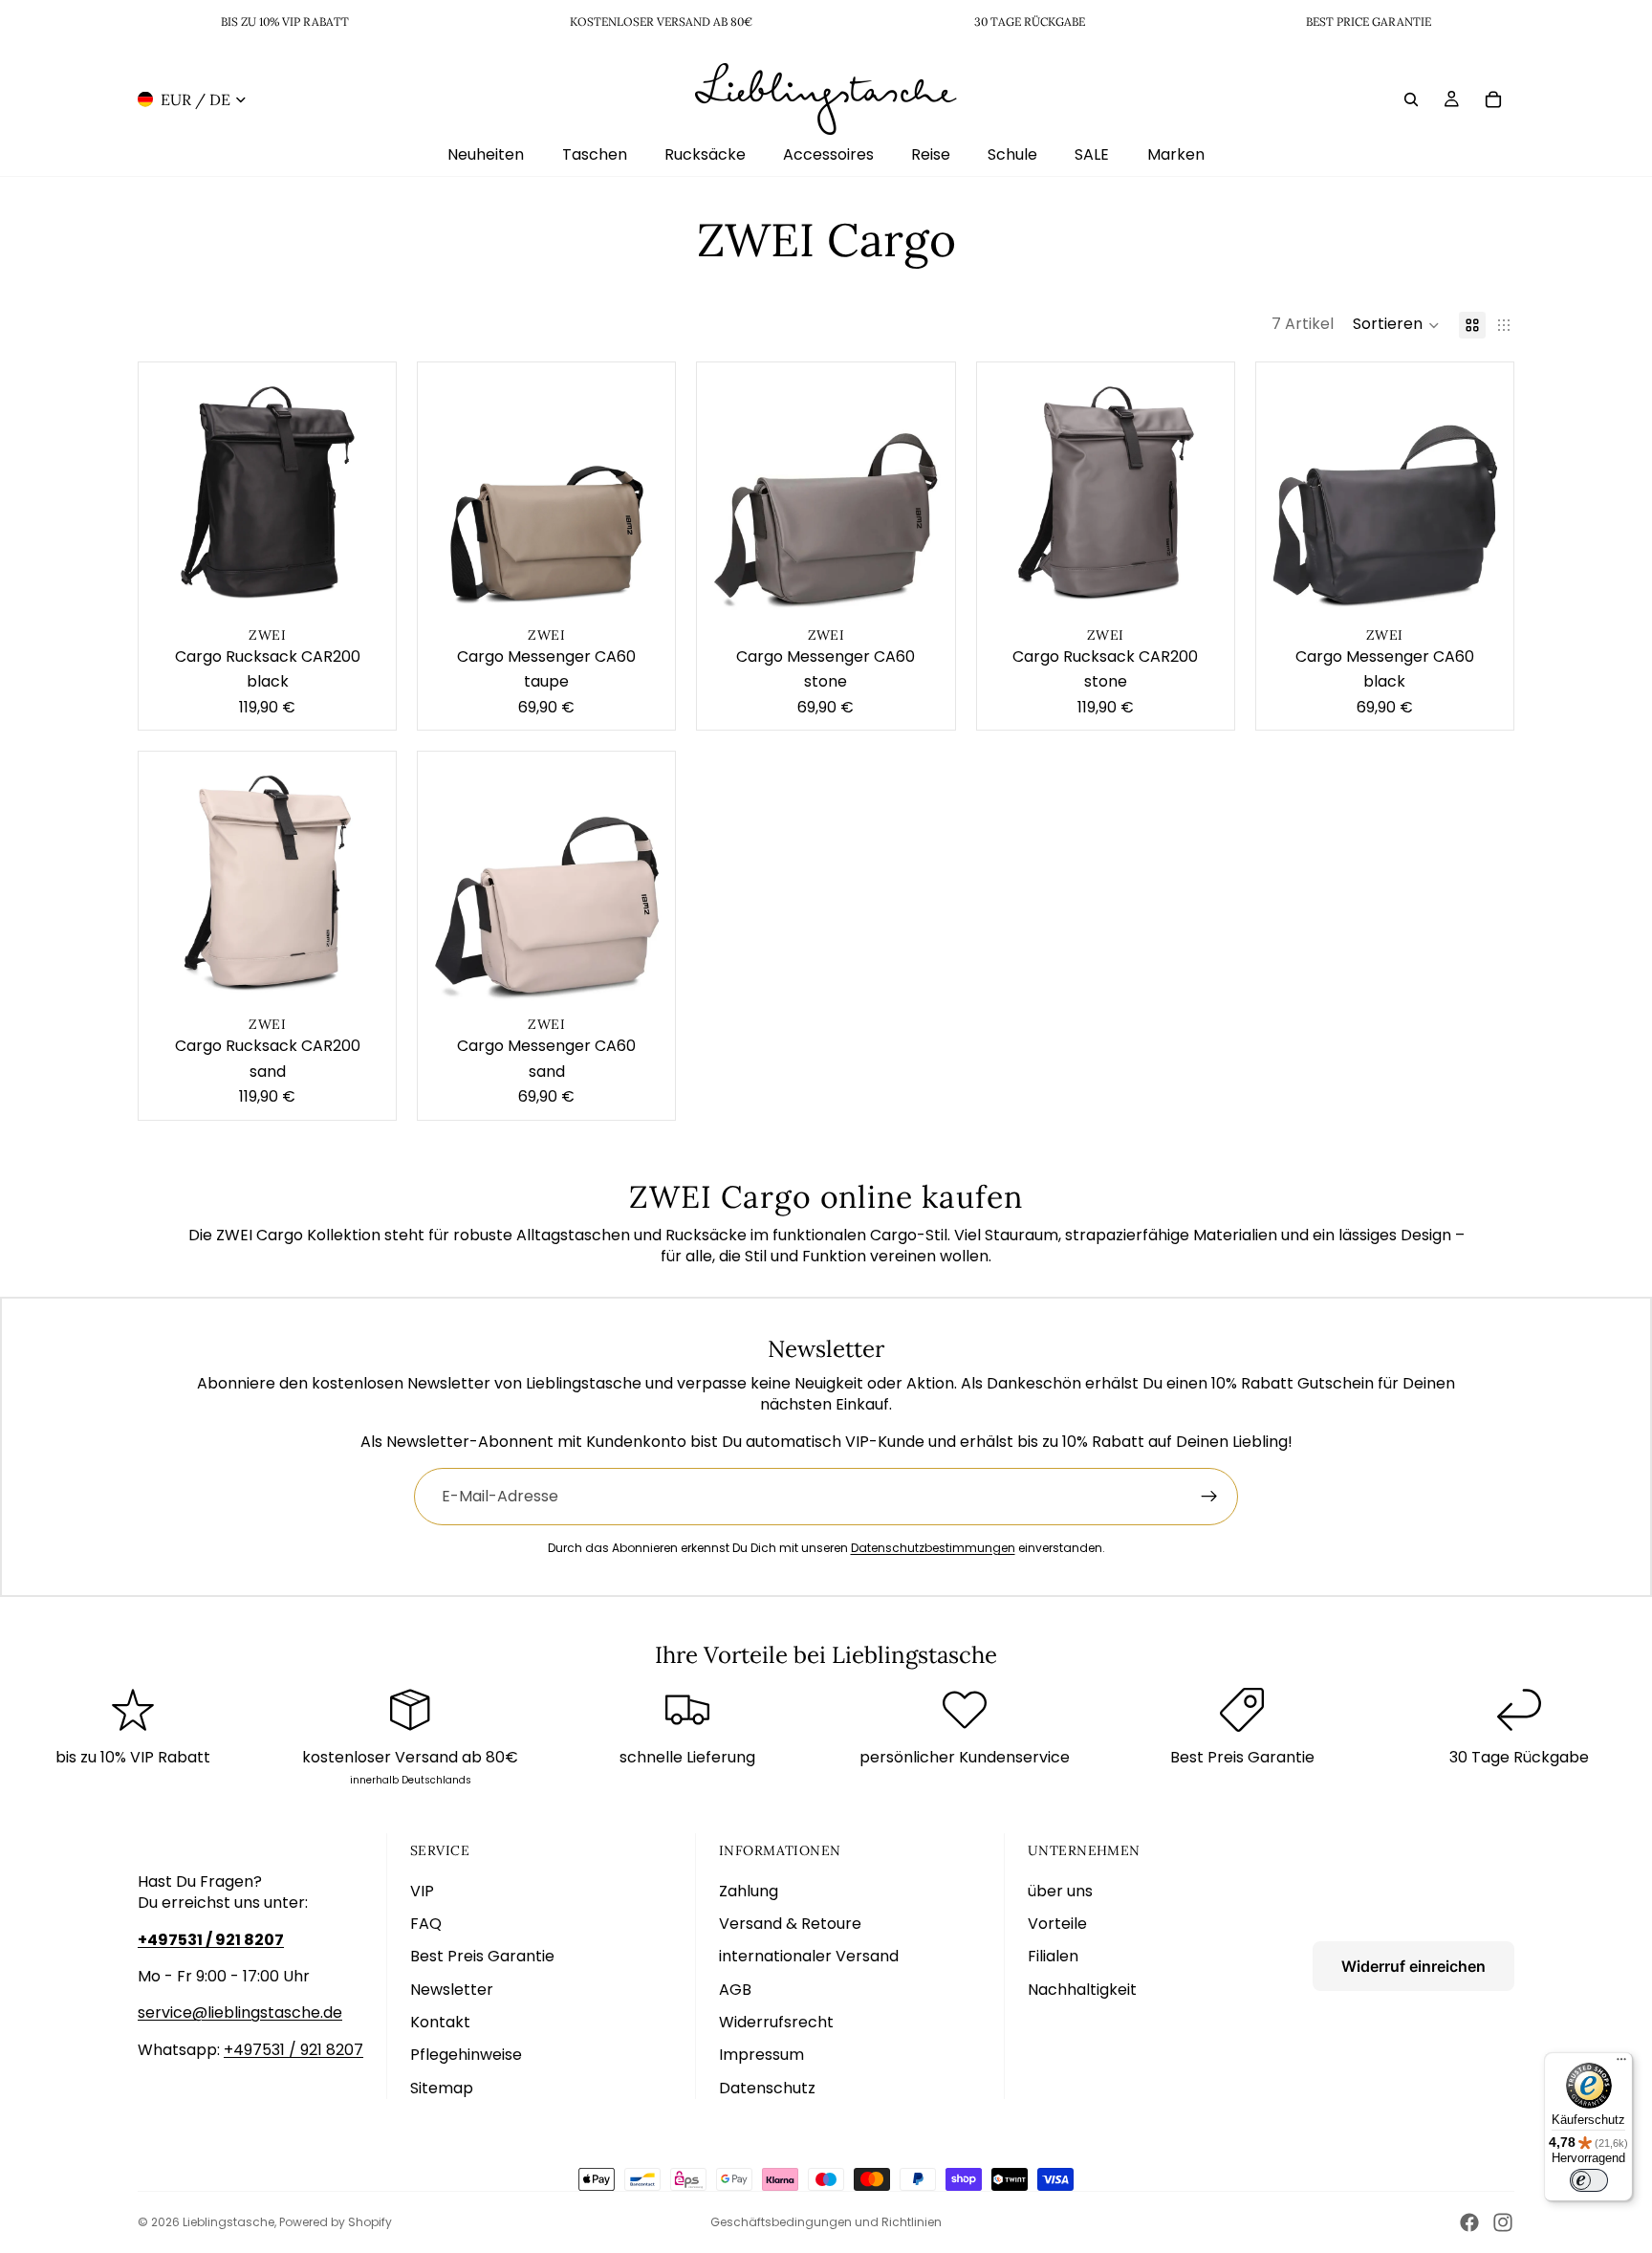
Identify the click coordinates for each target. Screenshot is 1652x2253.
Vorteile (1057, 1924)
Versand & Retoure (790, 1924)
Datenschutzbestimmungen (933, 1548)
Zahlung (749, 1891)
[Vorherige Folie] (167, 492)
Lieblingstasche (228, 2222)
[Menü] (1621, 2064)
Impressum (761, 2055)
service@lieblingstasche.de (240, 2012)
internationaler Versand (809, 1956)
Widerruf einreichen (1413, 1966)
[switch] (1589, 2180)
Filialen (1053, 1956)
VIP (422, 1891)
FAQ (426, 1924)
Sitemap (442, 2088)
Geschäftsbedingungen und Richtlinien (826, 2222)
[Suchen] (1411, 98)
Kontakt (440, 2022)
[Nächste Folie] (367, 492)
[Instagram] (1503, 2222)
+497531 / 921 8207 (293, 2050)
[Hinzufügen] (366, 591)
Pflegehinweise (466, 2055)
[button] (1396, 325)
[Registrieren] (1209, 1497)
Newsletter (452, 1990)
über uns (1060, 1891)
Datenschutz (767, 2088)
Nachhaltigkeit (1082, 1990)
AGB (735, 1990)
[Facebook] (1469, 2222)
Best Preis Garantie (482, 1956)
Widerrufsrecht (776, 2022)
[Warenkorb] (1493, 98)
